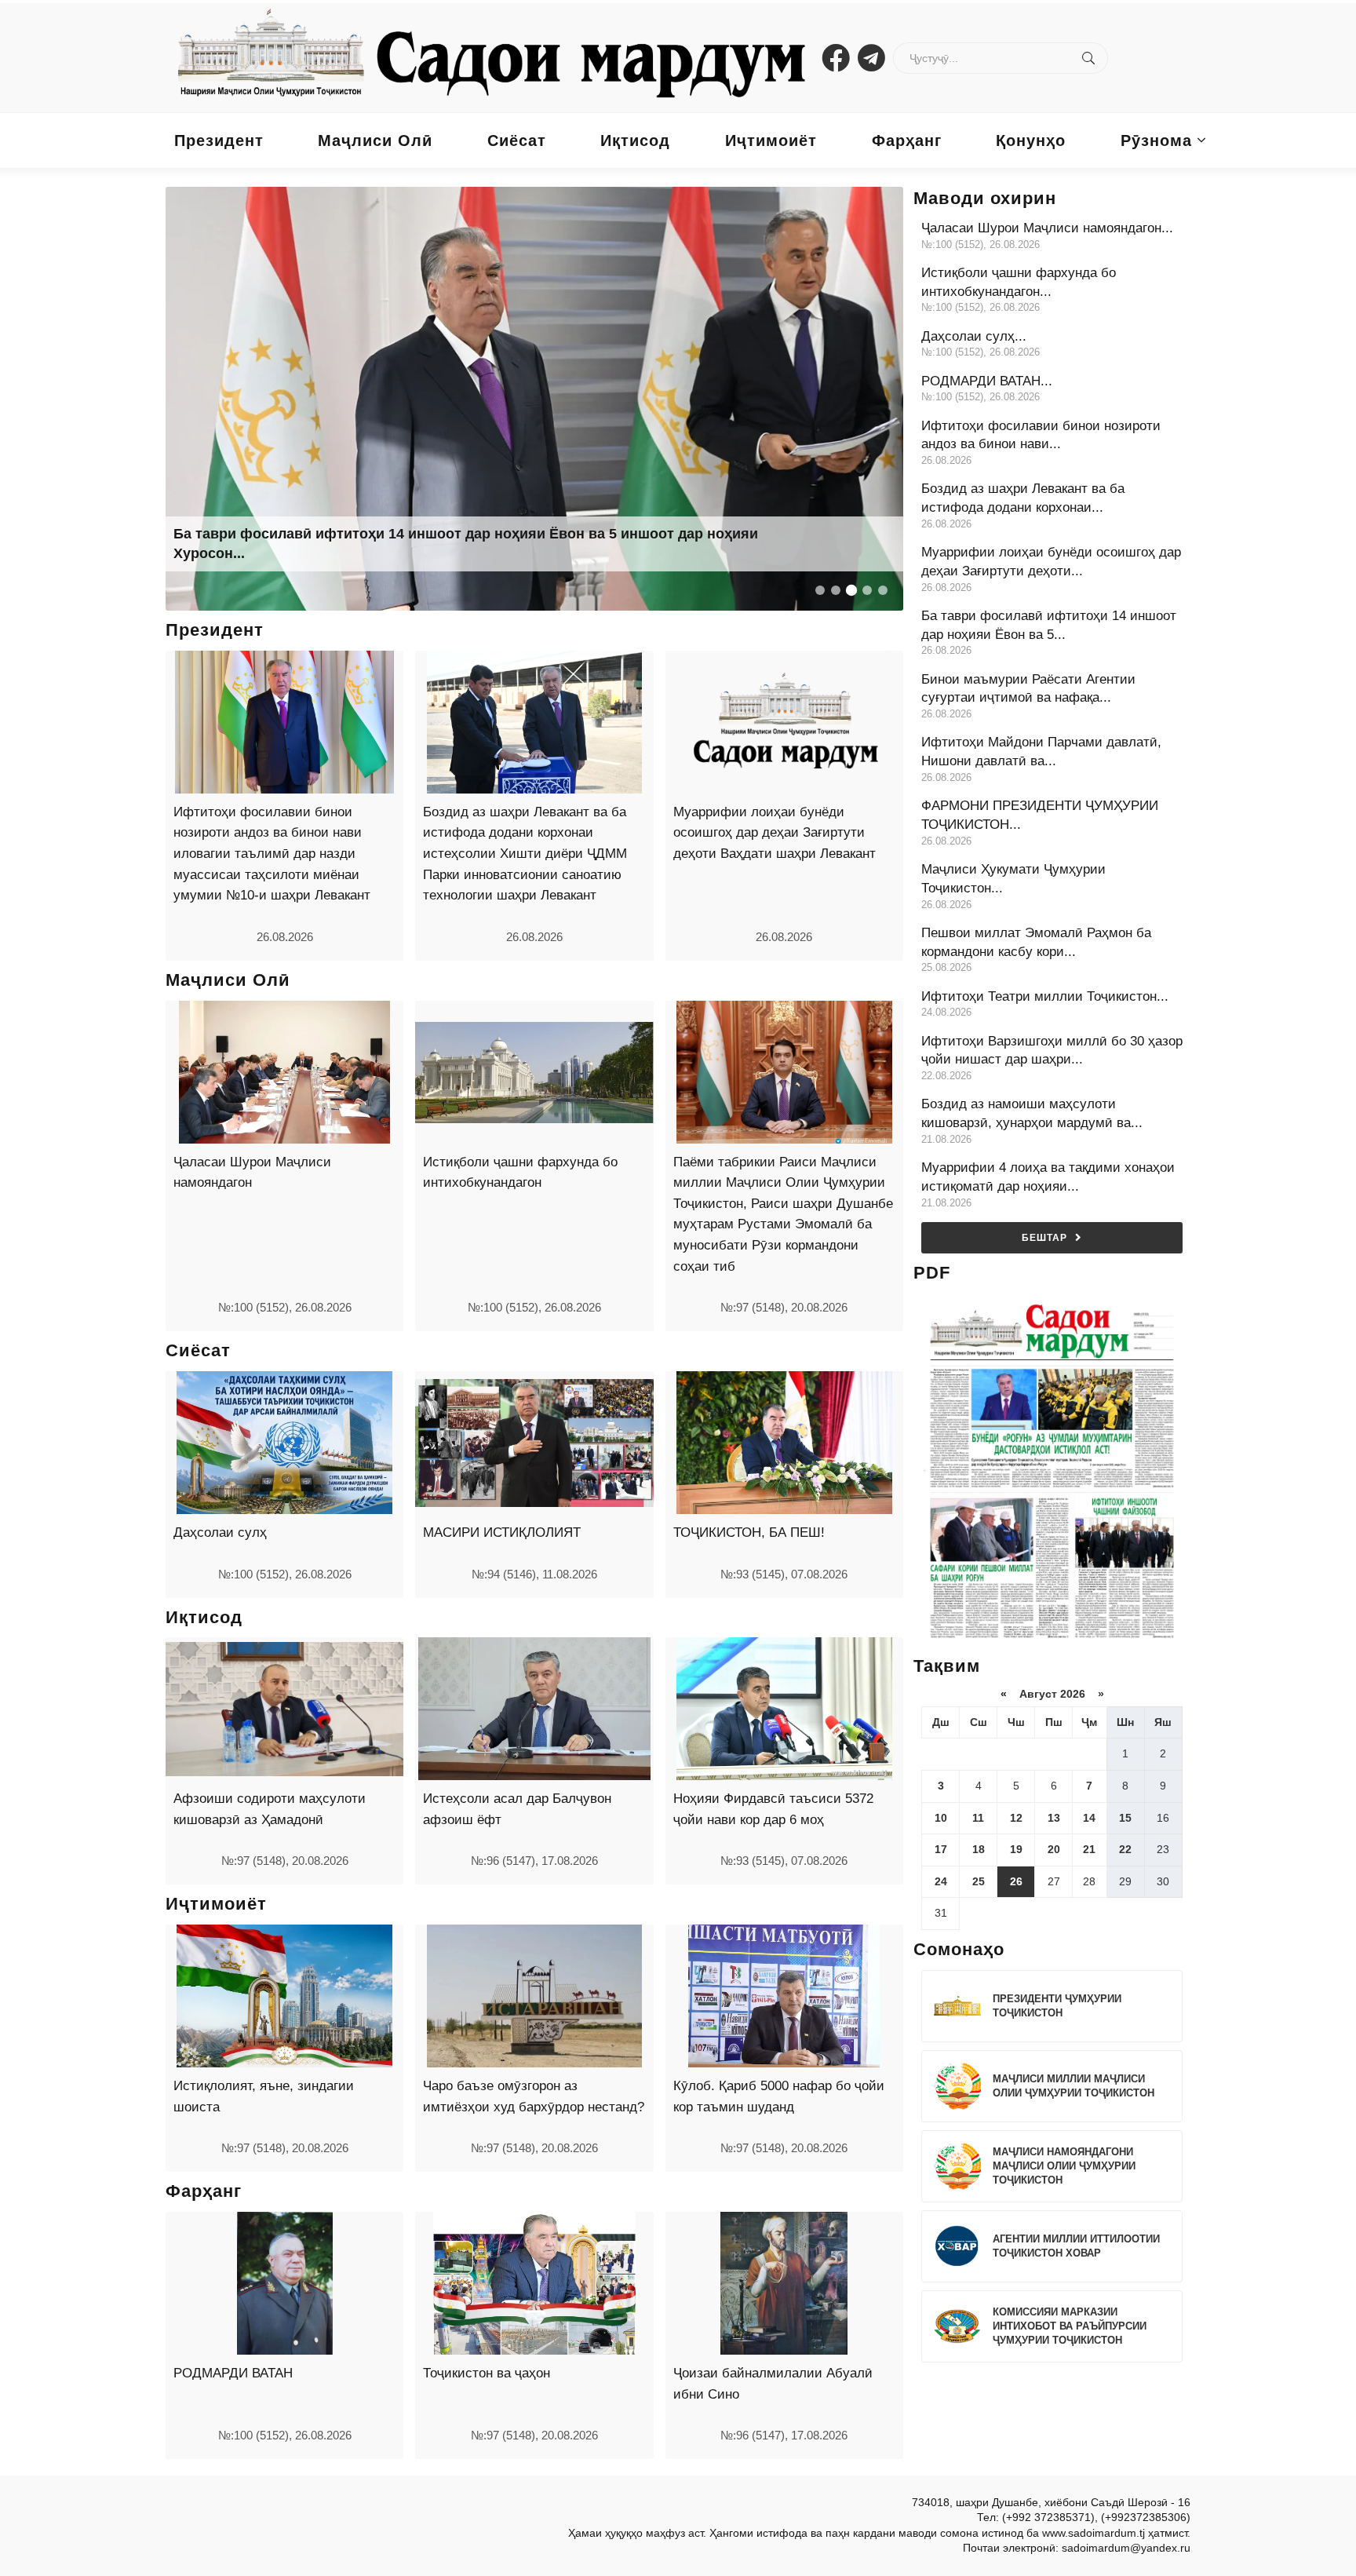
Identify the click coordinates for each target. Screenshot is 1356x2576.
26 (1016, 1881)
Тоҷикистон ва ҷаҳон (487, 2373)
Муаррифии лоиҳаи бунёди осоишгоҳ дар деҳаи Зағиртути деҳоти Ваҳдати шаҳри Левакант (775, 833)
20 (1054, 1849)
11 (978, 1818)
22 (1125, 1849)
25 (979, 1881)
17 (941, 1849)
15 (1125, 1818)
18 (979, 1849)
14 (1089, 1818)
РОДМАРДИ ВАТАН (233, 2373)
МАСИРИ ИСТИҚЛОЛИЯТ (502, 1532)
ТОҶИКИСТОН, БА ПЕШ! (749, 1532)
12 (1016, 1818)
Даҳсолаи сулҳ (220, 1532)
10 (941, 1818)
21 (1089, 1849)
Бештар (1044, 1238)
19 (1016, 1849)
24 (941, 1881)
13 (1054, 1818)
